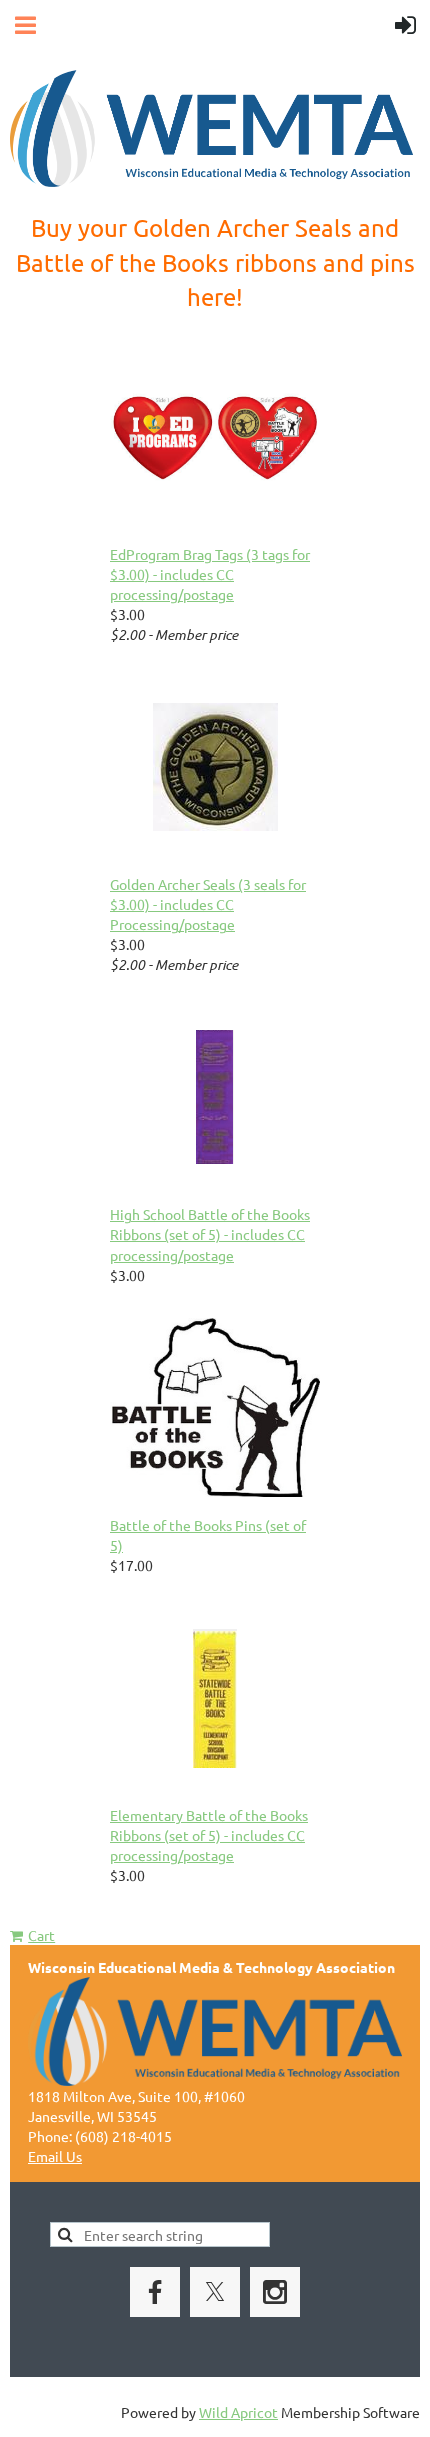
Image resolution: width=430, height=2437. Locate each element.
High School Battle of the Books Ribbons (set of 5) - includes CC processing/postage (210, 1234)
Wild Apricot (238, 2412)
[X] (215, 2292)
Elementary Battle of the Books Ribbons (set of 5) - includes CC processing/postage (209, 1835)
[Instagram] (275, 2292)
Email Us (55, 2156)
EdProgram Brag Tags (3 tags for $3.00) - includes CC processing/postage (210, 574)
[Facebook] (155, 2292)
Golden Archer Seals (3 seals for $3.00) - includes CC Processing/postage (208, 904)
